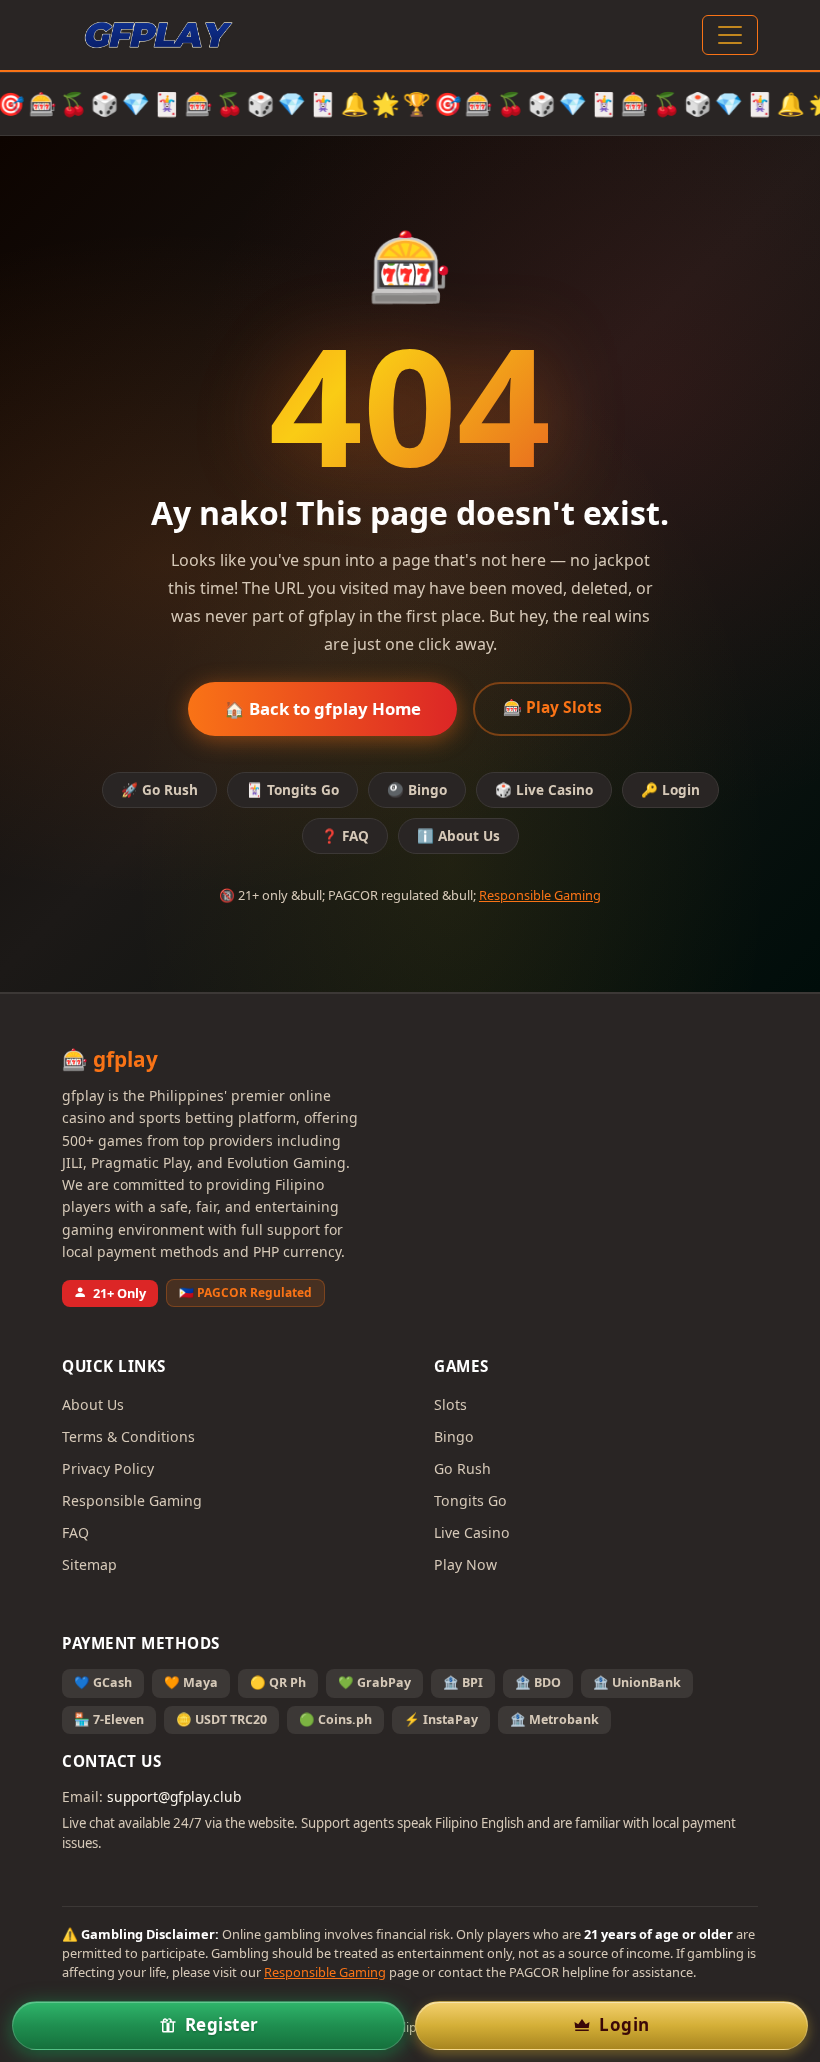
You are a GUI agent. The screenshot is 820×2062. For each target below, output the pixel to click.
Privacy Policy (108, 1468)
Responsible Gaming (540, 895)
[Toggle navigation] (730, 35)
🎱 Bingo (417, 789)
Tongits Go (470, 1500)
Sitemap (89, 1564)
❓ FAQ (345, 835)
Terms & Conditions (128, 1436)
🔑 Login (670, 789)
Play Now (465, 1564)
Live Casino (472, 1532)
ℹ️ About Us (458, 835)
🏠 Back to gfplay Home (322, 708)
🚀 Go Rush (159, 789)
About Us (93, 1404)
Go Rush (462, 1468)
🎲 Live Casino (544, 789)
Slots (450, 1404)
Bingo (454, 1436)
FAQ (75, 1532)
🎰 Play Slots (552, 707)
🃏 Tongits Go (292, 789)
